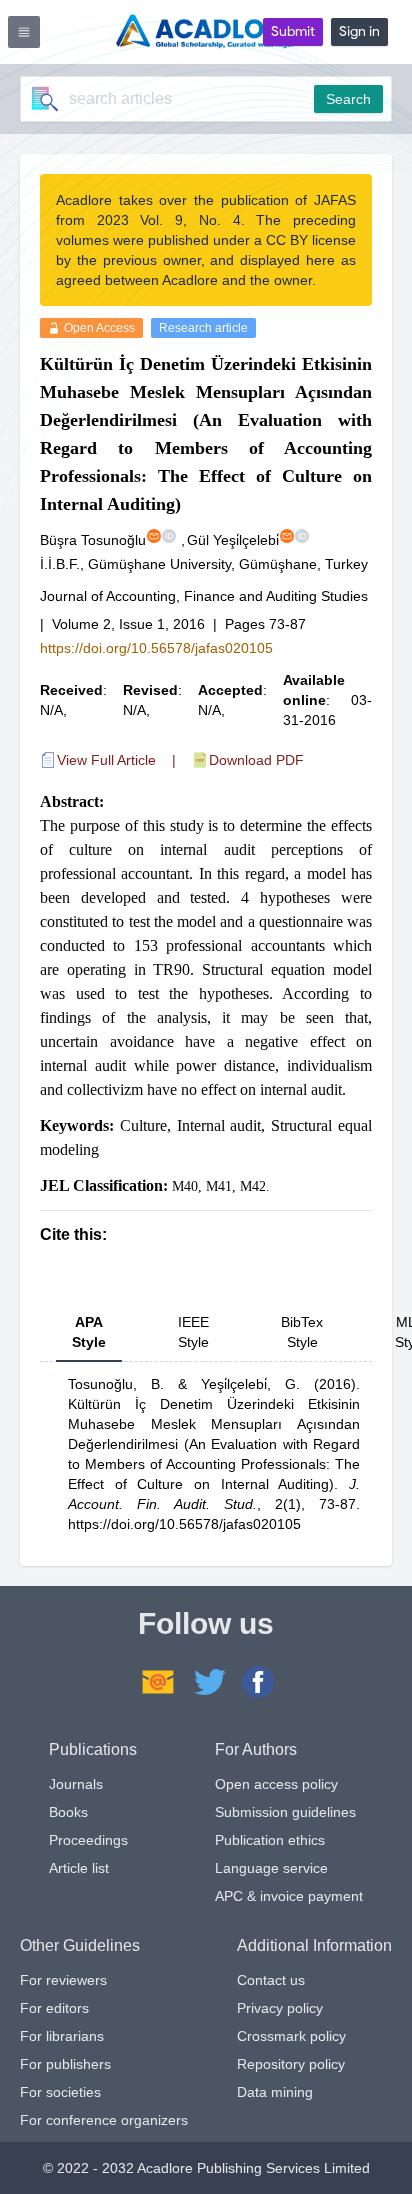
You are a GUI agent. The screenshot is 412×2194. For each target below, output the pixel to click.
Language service (271, 1868)
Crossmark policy (291, 2036)
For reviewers (63, 1980)
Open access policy (276, 1784)
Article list (79, 1868)
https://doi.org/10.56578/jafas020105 (156, 648)
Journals (76, 1784)
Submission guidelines (285, 1812)
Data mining (275, 2092)
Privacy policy (280, 2008)
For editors (54, 2008)
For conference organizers (104, 2120)
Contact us (271, 1980)
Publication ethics (270, 1840)
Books (68, 1812)
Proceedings (88, 1840)
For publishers (65, 2064)
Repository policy (291, 2064)
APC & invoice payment (289, 1896)
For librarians (62, 2036)
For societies (60, 2092)
